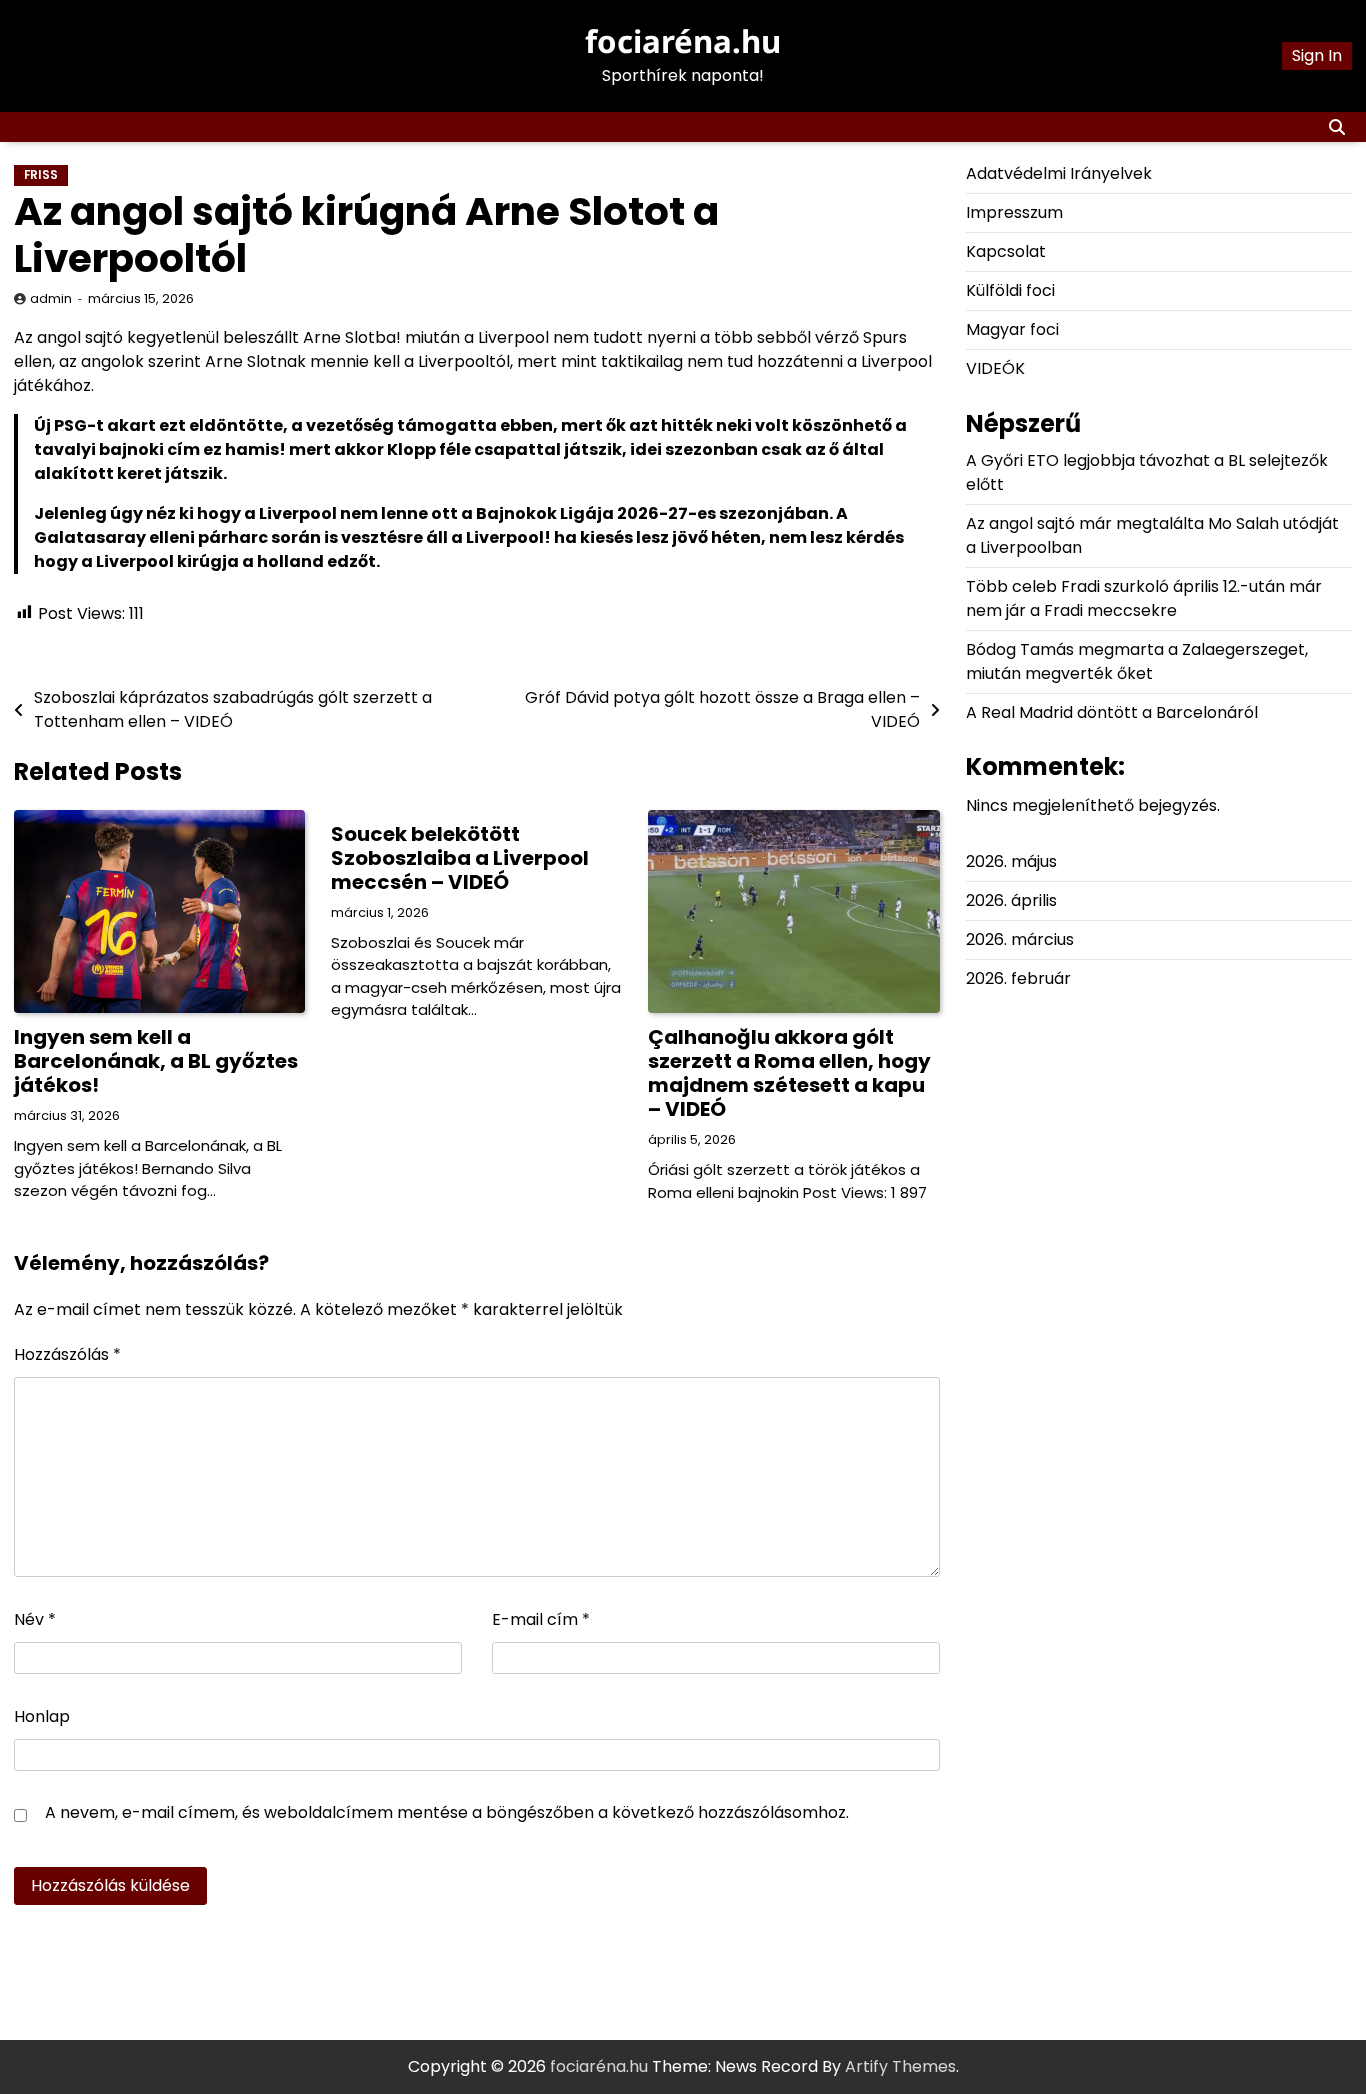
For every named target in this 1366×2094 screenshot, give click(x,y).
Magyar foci (1012, 329)
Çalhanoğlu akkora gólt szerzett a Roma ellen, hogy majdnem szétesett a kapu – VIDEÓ (789, 1073)
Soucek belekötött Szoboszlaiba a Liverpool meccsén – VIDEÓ (460, 858)
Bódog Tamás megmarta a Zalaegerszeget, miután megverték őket (1137, 661)
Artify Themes (900, 2066)
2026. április (1011, 900)
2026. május (1011, 861)
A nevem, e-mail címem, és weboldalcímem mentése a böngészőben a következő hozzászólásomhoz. (447, 1812)
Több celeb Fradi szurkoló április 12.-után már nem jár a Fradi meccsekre (1144, 598)
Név (35, 1619)
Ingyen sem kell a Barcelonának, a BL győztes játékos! (156, 1061)
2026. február (1018, 978)
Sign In (1317, 55)
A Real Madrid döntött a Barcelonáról (1112, 712)
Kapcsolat (1006, 251)
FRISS (41, 175)
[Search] (1337, 127)
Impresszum (1014, 212)
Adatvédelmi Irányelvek (1059, 173)
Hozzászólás (67, 1354)
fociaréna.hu (683, 41)
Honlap (42, 1716)
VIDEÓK (995, 368)
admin (51, 298)
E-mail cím (541, 1619)
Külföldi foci (1010, 290)
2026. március (1020, 939)
